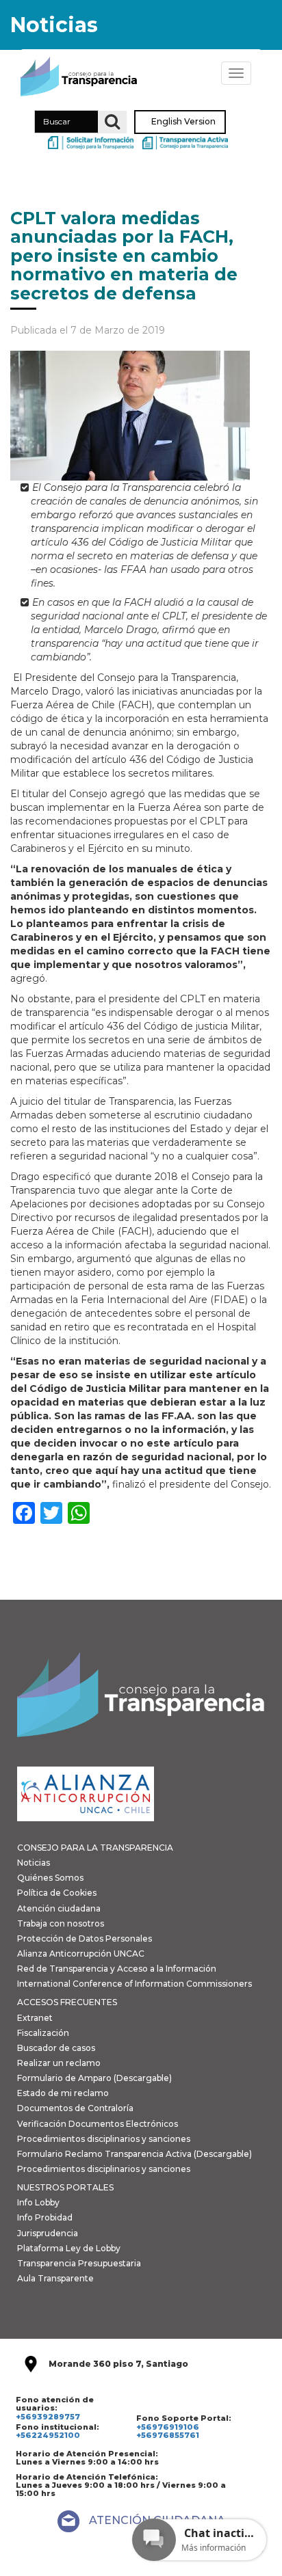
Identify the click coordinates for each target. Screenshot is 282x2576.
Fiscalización (43, 2033)
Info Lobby (38, 2202)
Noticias (34, 1863)
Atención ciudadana (59, 1908)
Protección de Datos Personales (85, 1938)
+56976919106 (168, 2427)
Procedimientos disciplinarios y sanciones (104, 2139)
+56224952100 (48, 2435)
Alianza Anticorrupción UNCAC (81, 1954)
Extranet (35, 2018)
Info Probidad (45, 2217)
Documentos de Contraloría (75, 2108)
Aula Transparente (55, 2278)
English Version (183, 122)
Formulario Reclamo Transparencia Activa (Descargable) (134, 2154)
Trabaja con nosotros (61, 1923)
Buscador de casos (56, 2048)
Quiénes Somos (50, 1878)
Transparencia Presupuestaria (79, 2263)
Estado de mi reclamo (63, 2093)
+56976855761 (168, 2435)
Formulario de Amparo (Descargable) (94, 2078)
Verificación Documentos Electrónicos (98, 2124)
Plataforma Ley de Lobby (69, 2248)
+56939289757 (48, 2417)
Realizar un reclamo (59, 2063)
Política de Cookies (57, 1893)
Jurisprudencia (48, 2233)
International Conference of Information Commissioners (134, 1984)
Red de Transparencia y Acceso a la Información (117, 1969)
